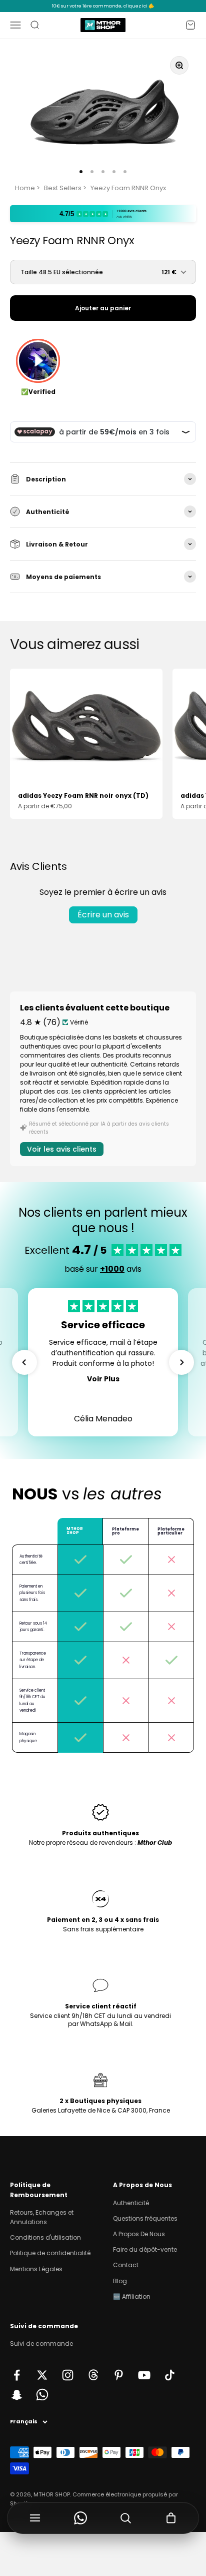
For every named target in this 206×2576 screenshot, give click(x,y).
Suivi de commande (41, 2344)
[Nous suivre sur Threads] (93, 2375)
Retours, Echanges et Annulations (42, 2217)
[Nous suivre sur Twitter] (42, 2375)
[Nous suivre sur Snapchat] (17, 2395)
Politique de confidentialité (50, 2253)
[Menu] (35, 2518)
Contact (126, 2265)
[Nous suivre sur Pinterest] (119, 2375)
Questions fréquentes (145, 2218)
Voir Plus (103, 1379)
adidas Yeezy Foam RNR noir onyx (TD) (83, 796)
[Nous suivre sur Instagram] (68, 2375)
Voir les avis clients (62, 1149)
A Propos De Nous (139, 2234)
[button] (24, 1362)
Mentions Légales (36, 2269)
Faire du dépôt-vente (145, 2249)
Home (25, 188)
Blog (120, 2281)
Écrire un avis (103, 915)
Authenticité (131, 2203)
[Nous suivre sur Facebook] (17, 2375)
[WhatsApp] (81, 2518)
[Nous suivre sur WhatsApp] (42, 2395)
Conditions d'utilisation (45, 2237)
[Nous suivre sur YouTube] (144, 2375)
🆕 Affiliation (132, 2296)
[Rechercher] (126, 2518)
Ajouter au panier (103, 308)
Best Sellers (63, 188)
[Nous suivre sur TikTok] (170, 2375)
